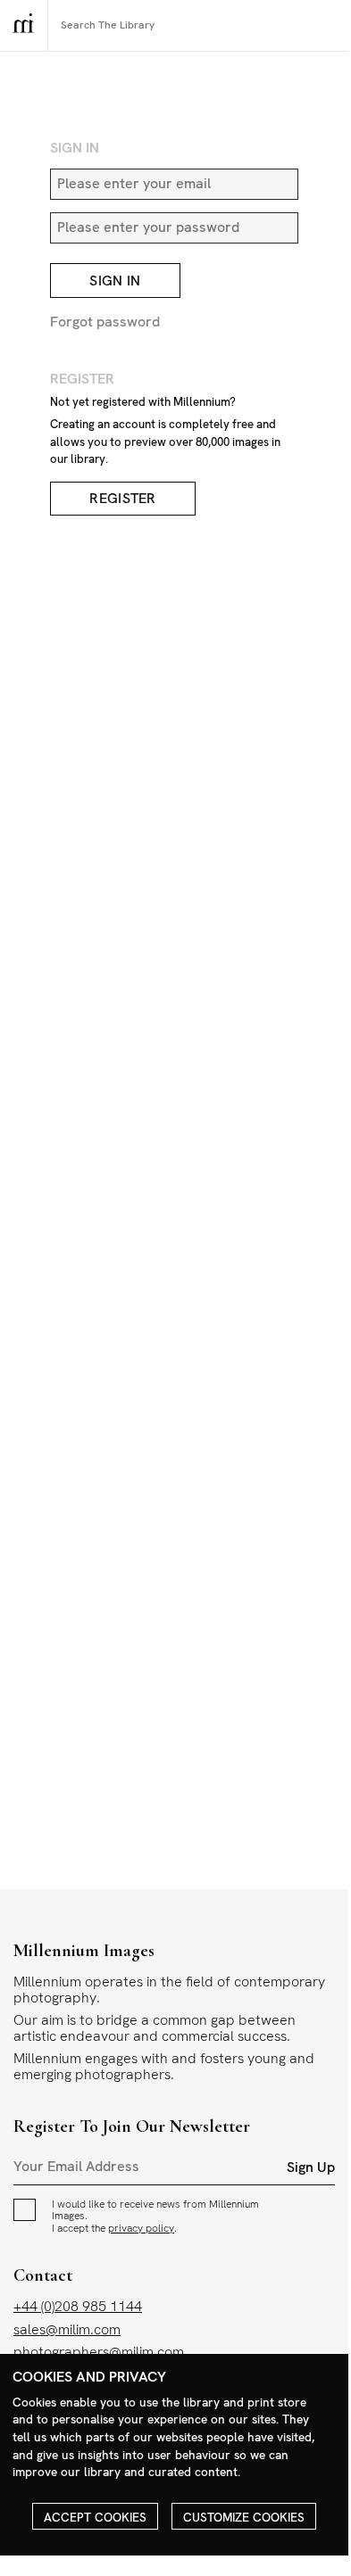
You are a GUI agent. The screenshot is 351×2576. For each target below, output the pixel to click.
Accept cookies (95, 2517)
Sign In (115, 281)
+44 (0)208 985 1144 (78, 2306)
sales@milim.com (67, 2329)
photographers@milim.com (99, 2352)
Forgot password (105, 322)
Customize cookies (244, 2517)
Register (123, 499)
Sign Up (311, 2167)
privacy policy (141, 2228)
